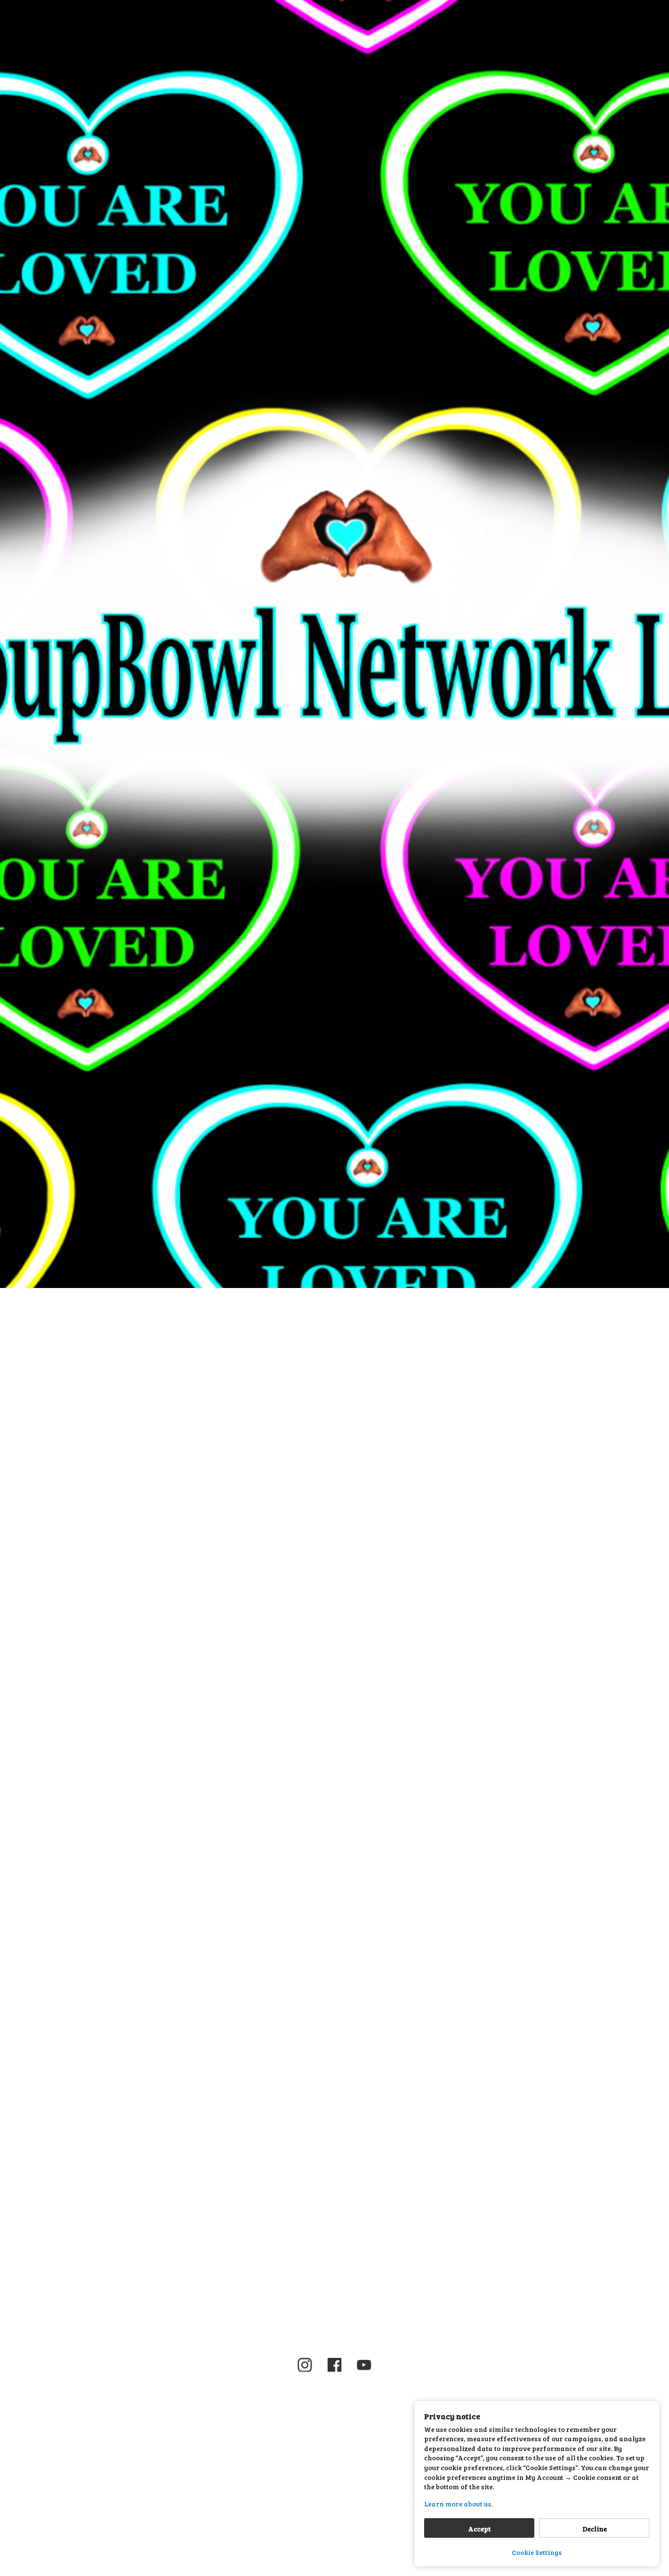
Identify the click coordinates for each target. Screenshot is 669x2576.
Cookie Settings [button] (537, 2552)
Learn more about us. (458, 2504)
